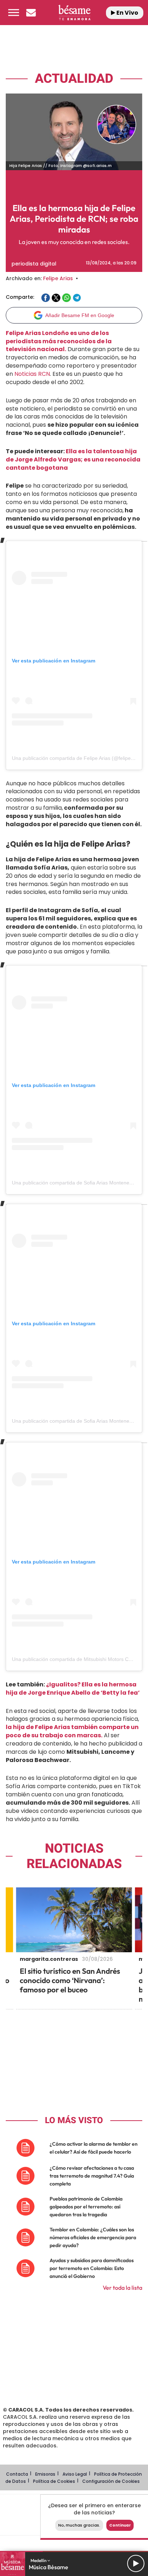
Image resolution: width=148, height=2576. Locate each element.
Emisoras (45, 2474)
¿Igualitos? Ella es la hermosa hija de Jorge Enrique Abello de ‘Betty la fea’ (73, 1689)
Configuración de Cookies (111, 2481)
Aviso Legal (75, 2474)
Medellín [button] (39, 2560)
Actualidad (74, 79)
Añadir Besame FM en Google (80, 315)
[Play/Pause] (136, 2563)
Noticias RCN (32, 374)
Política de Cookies (54, 2481)
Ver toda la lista (122, 2288)
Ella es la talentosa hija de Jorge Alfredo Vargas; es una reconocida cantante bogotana (73, 459)
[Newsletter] (31, 13)
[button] (14, 13)
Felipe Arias (58, 278)
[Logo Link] (75, 13)
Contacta (17, 2474)
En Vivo (127, 13)
